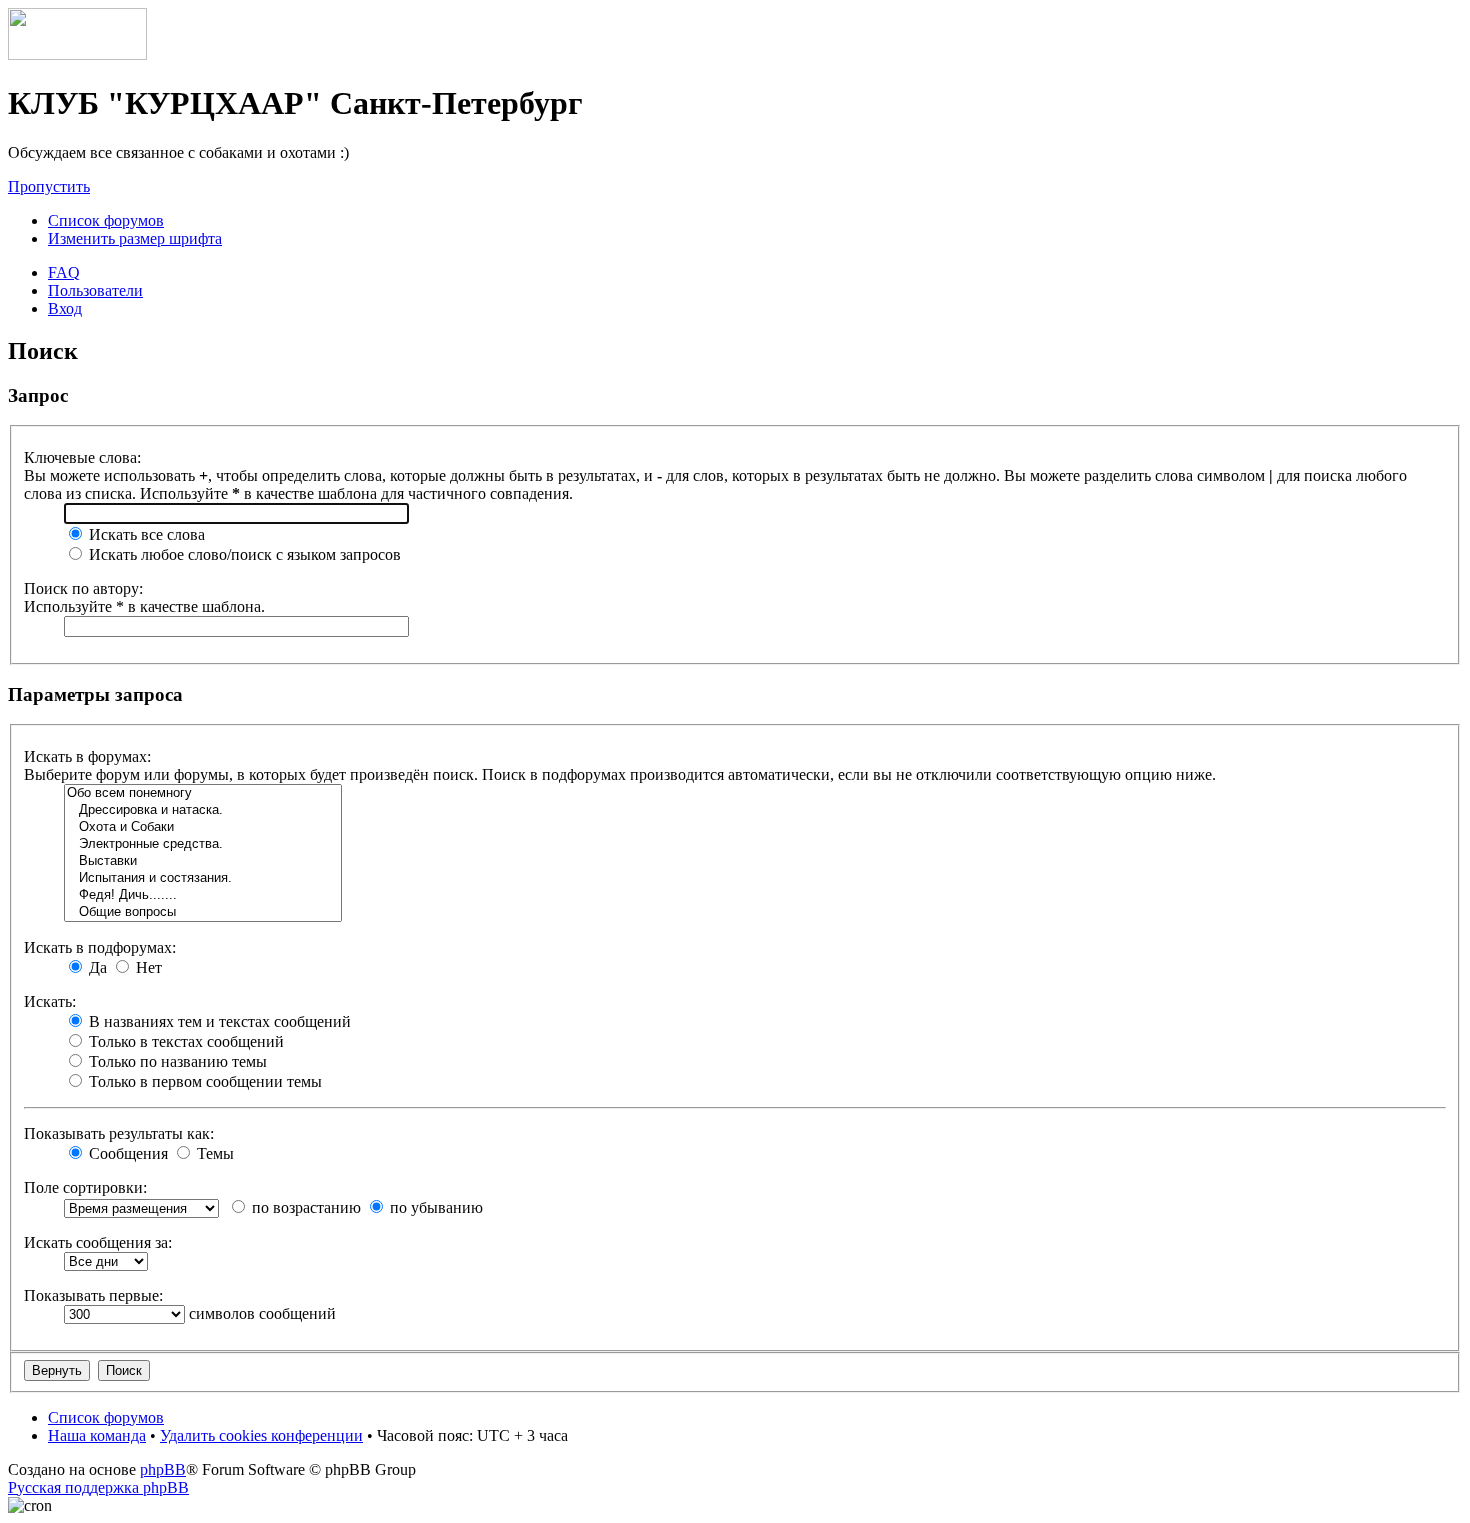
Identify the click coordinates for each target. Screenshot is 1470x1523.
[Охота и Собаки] (203, 827)
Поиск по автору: (83, 588)
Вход (65, 308)
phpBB (163, 1469)
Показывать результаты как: (119, 1133)
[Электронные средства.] (203, 844)
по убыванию (434, 1207)
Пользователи (95, 290)
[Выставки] (203, 861)
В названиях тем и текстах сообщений (218, 1021)
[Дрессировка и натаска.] (203, 810)
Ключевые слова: (82, 457)
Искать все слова (145, 534)
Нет (147, 967)
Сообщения (126, 1153)
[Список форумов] (77, 54)
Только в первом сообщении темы (203, 1081)
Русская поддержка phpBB (98, 1487)
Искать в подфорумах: (100, 947)
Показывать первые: (93, 1295)
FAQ (64, 272)
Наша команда (97, 1435)
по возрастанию (304, 1207)
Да (96, 967)
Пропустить (49, 186)
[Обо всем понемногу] (203, 793)
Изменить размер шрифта (135, 238)
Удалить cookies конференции (261, 1435)
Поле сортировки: (85, 1187)
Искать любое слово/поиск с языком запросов (243, 554)
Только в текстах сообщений (184, 1041)
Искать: (50, 1001)
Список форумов (106, 220)
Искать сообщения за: (98, 1242)
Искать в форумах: (87, 756)
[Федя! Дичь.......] (203, 895)
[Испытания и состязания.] (203, 878)
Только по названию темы (176, 1061)
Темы (213, 1153)
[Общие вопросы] (203, 912)
